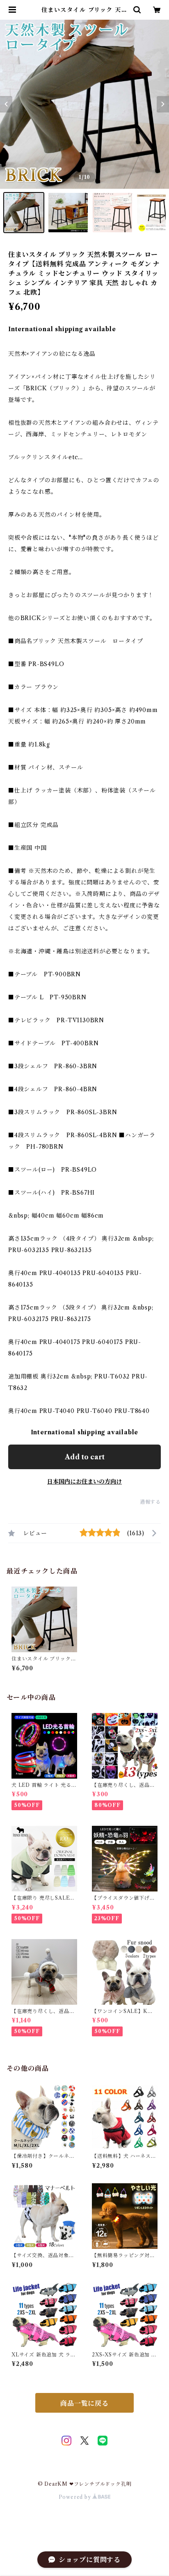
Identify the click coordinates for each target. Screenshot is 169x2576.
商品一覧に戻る (84, 2403)
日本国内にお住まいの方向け (84, 1481)
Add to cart (85, 1457)
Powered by (76, 2497)
